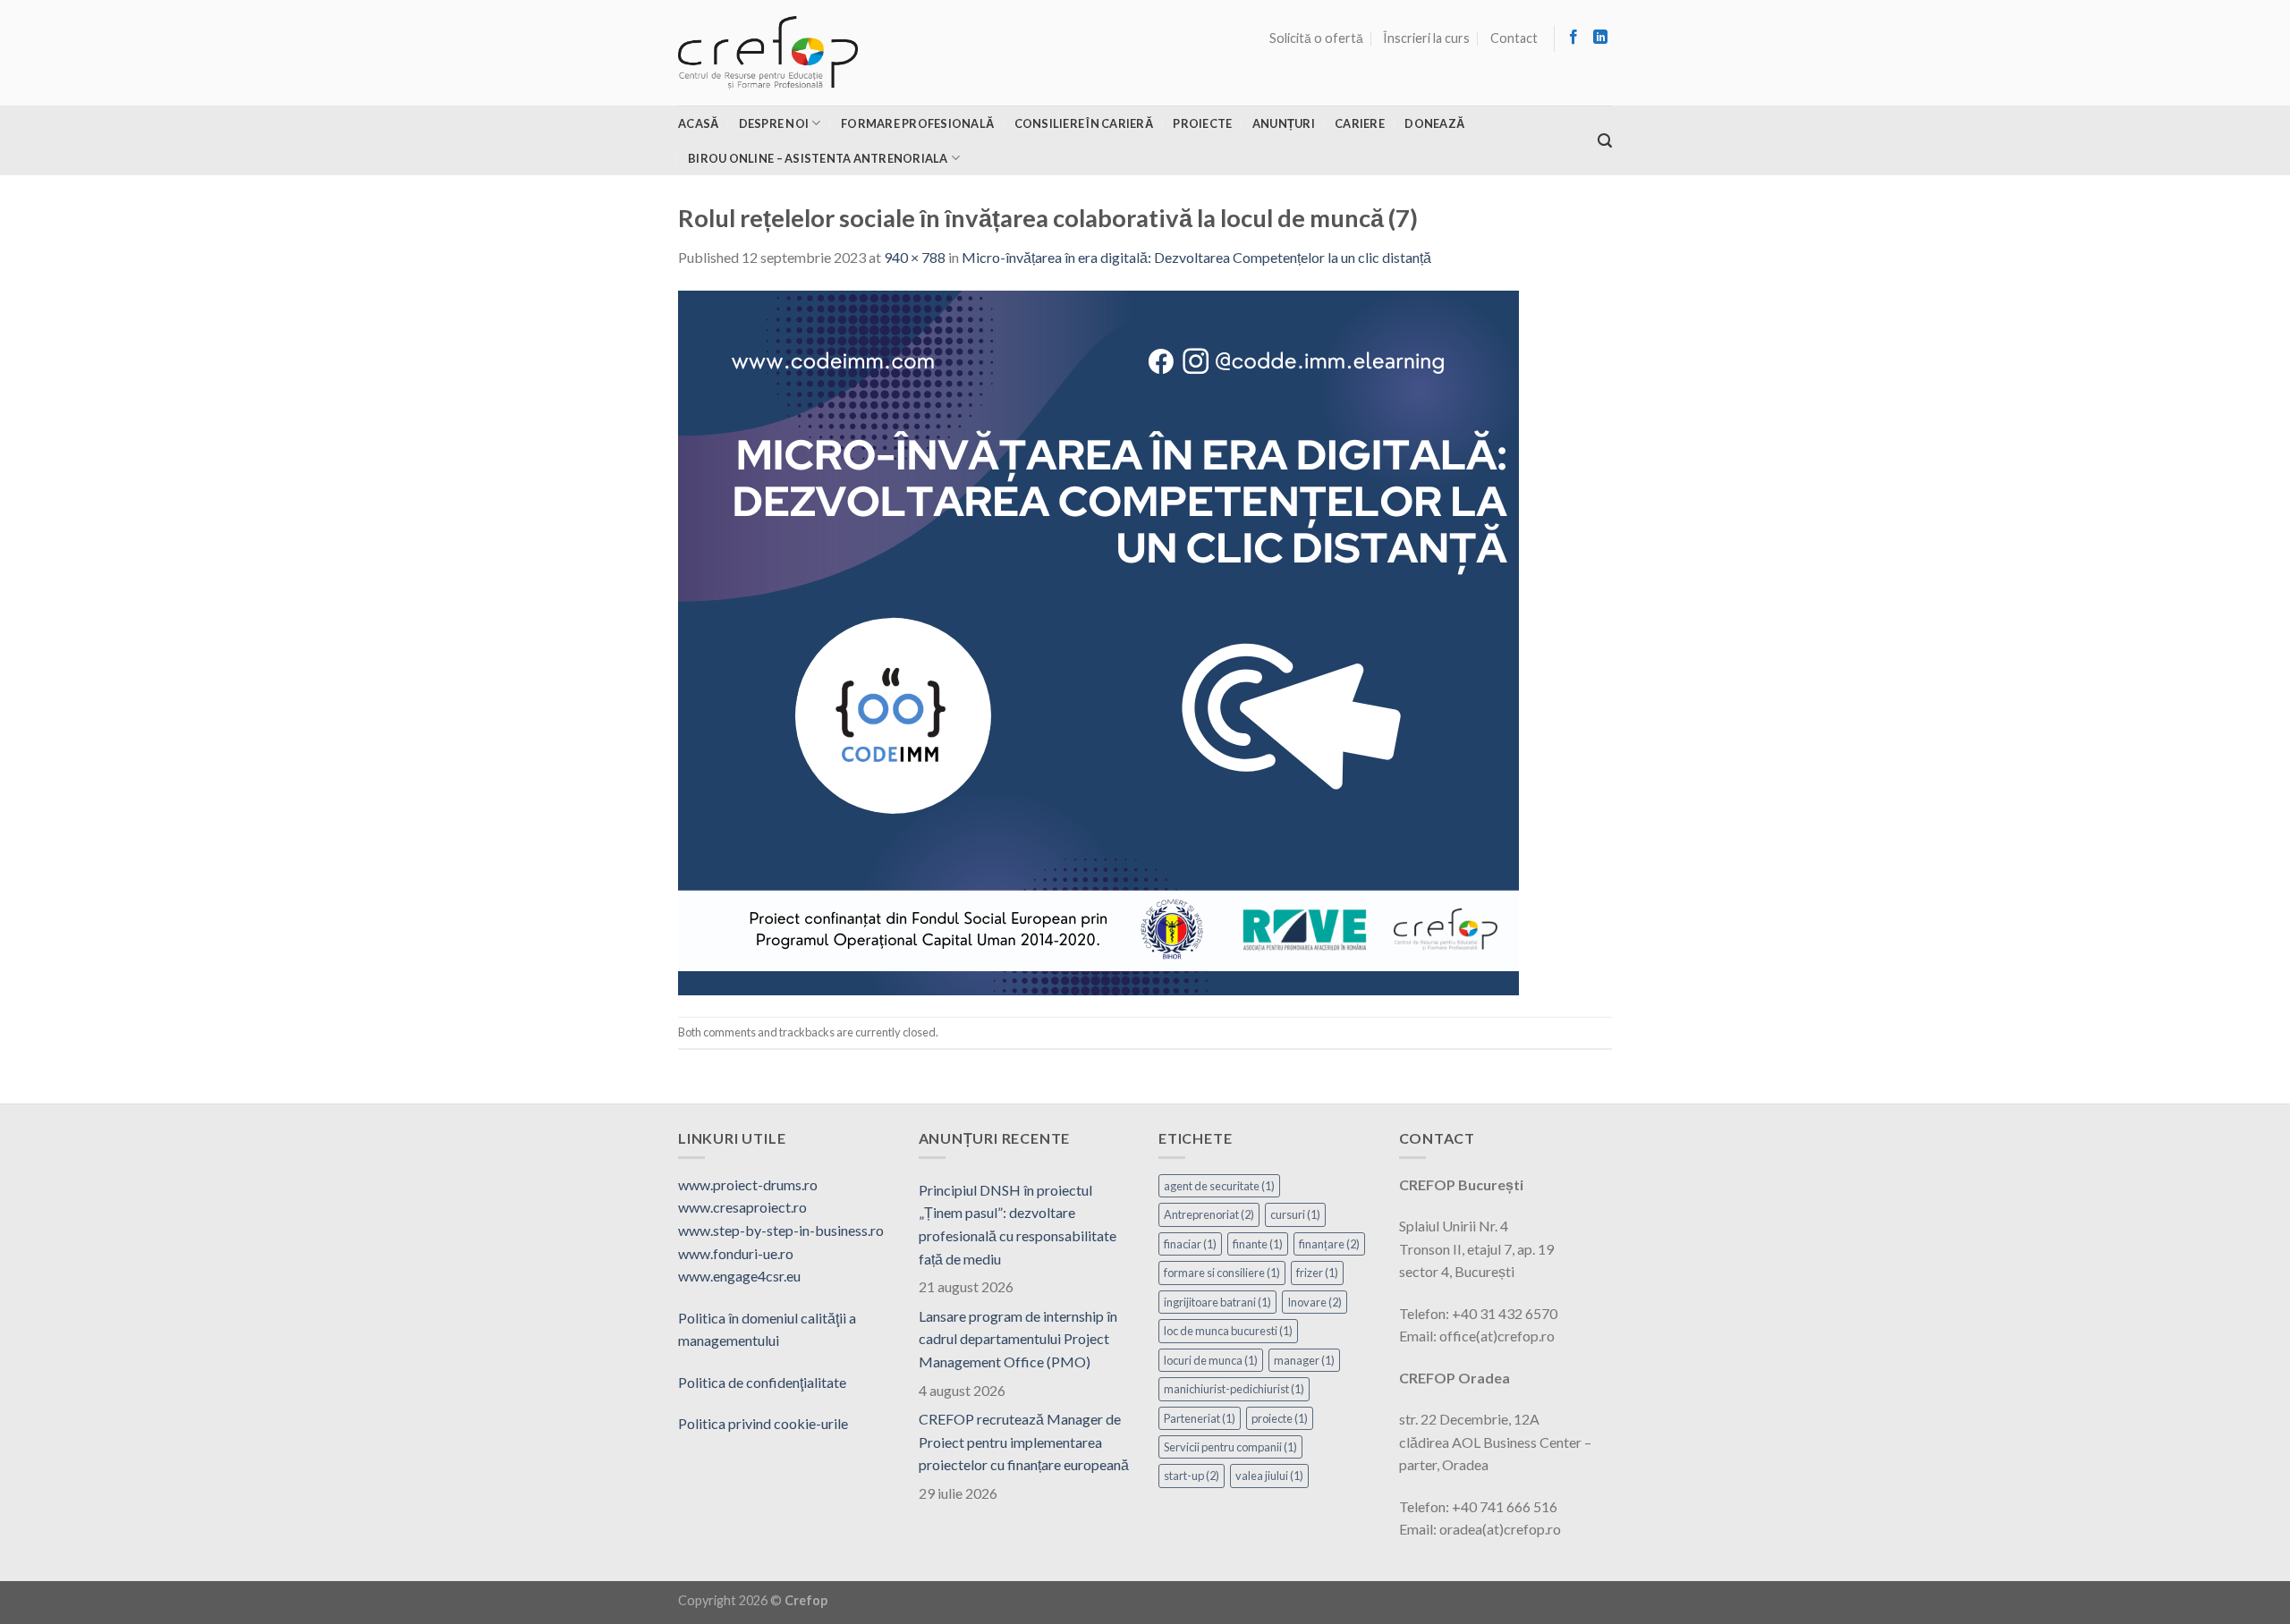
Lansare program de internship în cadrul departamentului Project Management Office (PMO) (1018, 1339)
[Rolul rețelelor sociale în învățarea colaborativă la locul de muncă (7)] (1098, 641)
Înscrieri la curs (1426, 38)
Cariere (1360, 123)
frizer (1317, 1273)
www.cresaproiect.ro (742, 1207)
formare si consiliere (1222, 1273)
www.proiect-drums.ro (748, 1184)
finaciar (1190, 1244)
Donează (1434, 123)
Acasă (698, 123)
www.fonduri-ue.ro (736, 1253)
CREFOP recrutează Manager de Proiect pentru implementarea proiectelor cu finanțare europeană (1024, 1442)
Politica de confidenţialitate (762, 1382)
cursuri (1295, 1214)
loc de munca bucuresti (1228, 1331)
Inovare (1315, 1302)
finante (1258, 1244)
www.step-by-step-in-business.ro (781, 1230)
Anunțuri (1284, 123)
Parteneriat (1200, 1418)
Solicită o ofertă (1316, 38)
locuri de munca (1211, 1360)
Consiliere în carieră (1084, 123)
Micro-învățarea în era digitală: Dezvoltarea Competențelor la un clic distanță (1196, 257)
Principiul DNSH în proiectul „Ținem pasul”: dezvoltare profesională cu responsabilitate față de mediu (1018, 1224)
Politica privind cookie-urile (763, 1423)
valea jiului (1269, 1476)
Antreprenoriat (1209, 1214)
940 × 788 (915, 257)
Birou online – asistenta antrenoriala (818, 158)
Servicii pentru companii (1230, 1447)
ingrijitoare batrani (1217, 1302)
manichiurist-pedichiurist (1234, 1389)
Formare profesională (917, 123)
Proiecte (1202, 123)
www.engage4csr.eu (739, 1276)
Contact (1514, 38)
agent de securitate (1219, 1186)
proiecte (1280, 1418)
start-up (1192, 1476)
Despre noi (774, 123)
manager (1304, 1360)
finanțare (1329, 1244)
